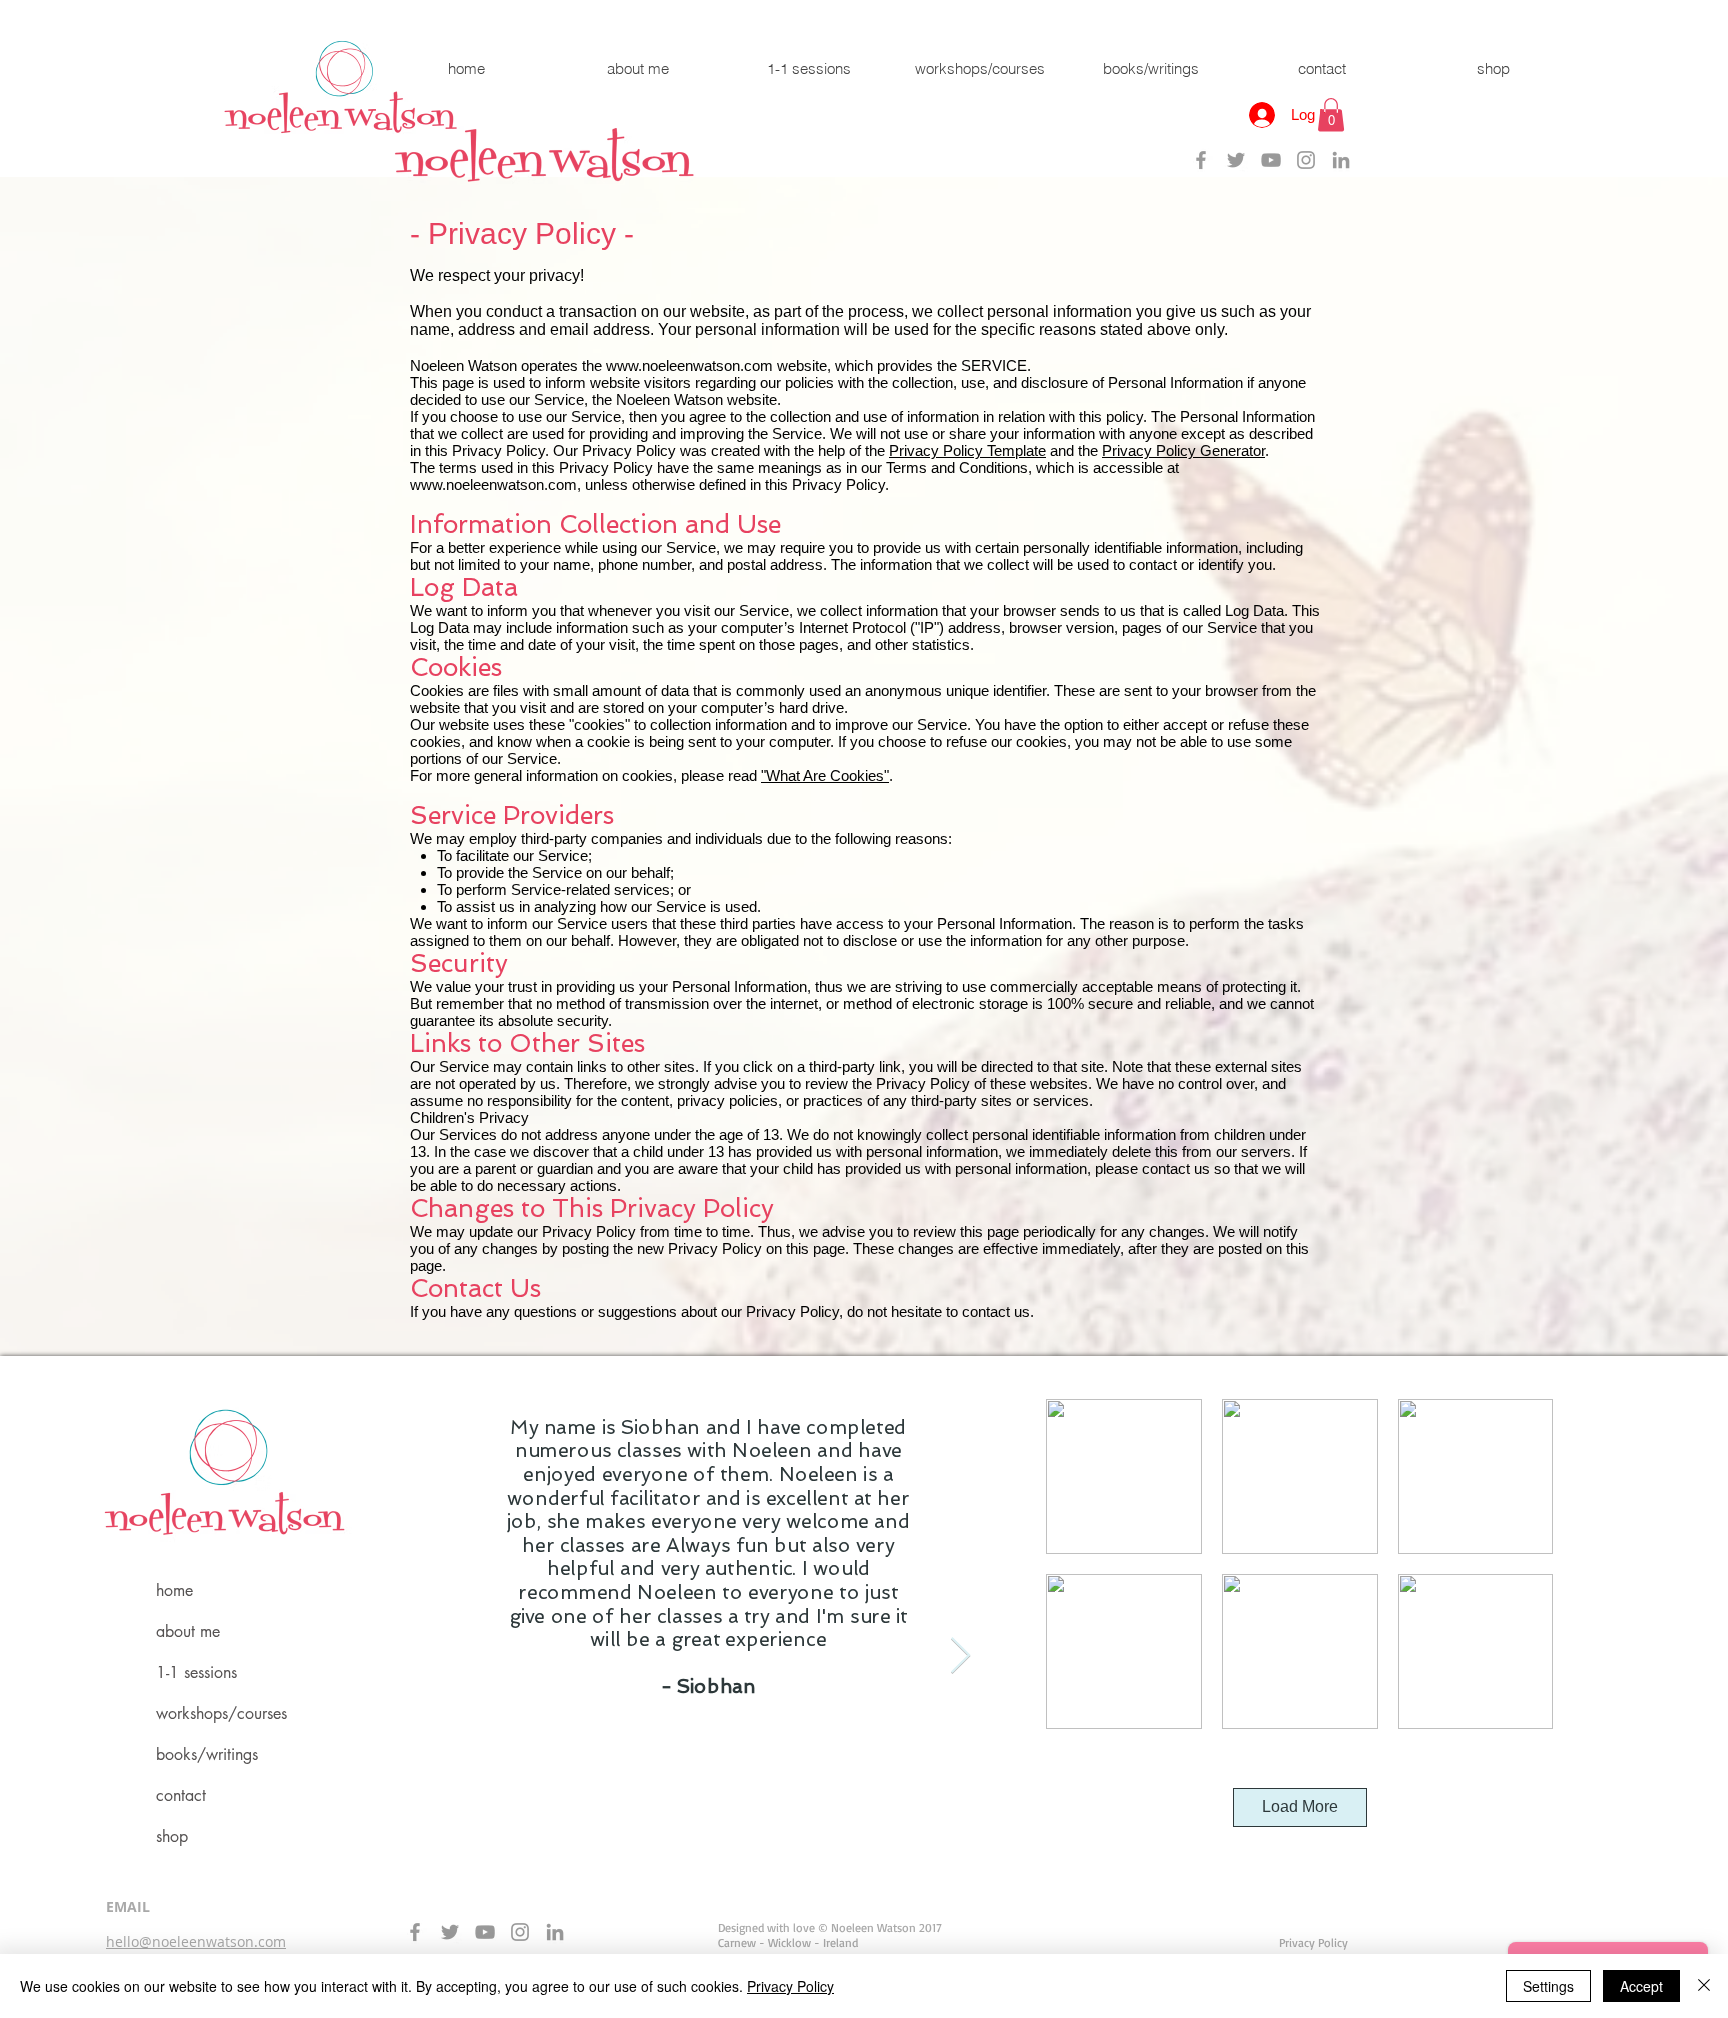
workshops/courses (221, 1713)
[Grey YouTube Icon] (1271, 160)
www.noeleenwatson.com (689, 365)
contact (181, 1795)
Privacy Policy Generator (1183, 450)
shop (172, 1836)
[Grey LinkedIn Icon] (1341, 160)
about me (188, 1631)
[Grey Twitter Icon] (1236, 160)
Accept (1641, 1986)
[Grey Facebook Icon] (1201, 160)
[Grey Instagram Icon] (1306, 160)
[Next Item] (960, 1656)
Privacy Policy (790, 1986)
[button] (1331, 114)
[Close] (1704, 1986)
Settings (1548, 1986)
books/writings (207, 1754)
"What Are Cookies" (825, 775)
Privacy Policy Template (967, 450)
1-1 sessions (196, 1672)
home (174, 1590)
